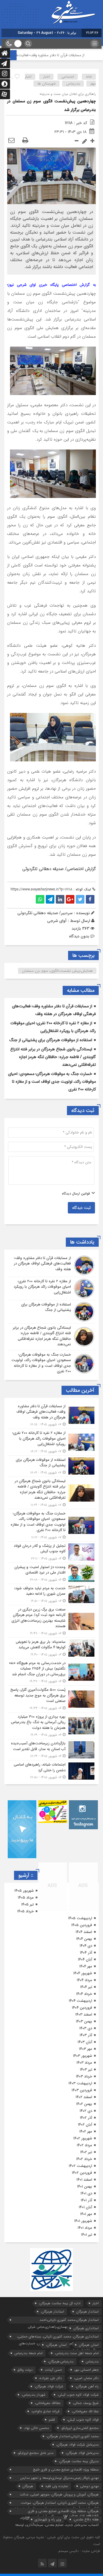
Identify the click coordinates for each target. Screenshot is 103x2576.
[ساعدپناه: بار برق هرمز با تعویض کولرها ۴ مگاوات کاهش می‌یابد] (51, 1648)
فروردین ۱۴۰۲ (82, 2173)
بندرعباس (73, 84)
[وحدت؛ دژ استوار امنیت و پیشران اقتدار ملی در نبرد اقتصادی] (51, 1573)
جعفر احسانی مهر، (86, 2370)
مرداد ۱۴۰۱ (85, 2228)
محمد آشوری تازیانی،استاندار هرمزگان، (73, 2436)
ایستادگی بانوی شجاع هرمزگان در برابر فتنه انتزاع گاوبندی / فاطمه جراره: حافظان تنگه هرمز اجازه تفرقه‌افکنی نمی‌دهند (53, 1057)
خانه (89, 77)
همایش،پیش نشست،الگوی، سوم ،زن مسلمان (57, 971)
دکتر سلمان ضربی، (86, 2378)
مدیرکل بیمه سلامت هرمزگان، (79, 2461)
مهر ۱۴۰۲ (86, 2132)
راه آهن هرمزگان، (87, 2386)
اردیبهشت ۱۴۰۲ (80, 2166)
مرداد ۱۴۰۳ (84, 2063)
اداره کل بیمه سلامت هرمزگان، (60, 2303)
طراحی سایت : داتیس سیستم (79, 2551)
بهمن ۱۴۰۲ (84, 2104)
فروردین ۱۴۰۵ (82, 1925)
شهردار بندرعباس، (33, 2395)
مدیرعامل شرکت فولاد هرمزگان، (77, 2445)
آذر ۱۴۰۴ (86, 1953)
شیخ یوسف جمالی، (86, 2403)
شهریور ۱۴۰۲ (83, 2138)
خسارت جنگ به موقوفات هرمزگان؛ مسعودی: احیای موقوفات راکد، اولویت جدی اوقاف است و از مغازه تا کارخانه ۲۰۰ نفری (52, 1082)
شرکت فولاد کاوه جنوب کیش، (78, 2395)
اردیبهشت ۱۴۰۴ (80, 2001)
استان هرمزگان (89, 2345)
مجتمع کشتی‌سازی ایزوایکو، (80, 2428)
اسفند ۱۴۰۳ (84, 2015)
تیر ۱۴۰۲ (86, 2152)
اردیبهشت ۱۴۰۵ (80, 1918)
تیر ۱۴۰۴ (86, 1987)
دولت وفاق (25, 2370)
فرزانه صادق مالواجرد (45, 2411)
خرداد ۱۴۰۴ (84, 1994)
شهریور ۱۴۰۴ (83, 1973)
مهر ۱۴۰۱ (86, 2214)
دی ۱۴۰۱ (86, 2193)
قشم (52, 2420)
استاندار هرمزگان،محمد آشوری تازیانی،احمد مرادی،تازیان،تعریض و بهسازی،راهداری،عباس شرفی (63, 2320)
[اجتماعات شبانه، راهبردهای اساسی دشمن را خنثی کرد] (51, 1770)
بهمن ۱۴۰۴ (84, 1939)
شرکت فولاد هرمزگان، (49, 2386)
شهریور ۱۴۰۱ (83, 2221)
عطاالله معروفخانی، (48, 2403)
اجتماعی (68, 77)
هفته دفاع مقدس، (86, 2519)
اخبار (46, 77)
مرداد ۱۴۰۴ (84, 1980)
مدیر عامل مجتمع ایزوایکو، (35, 2453)
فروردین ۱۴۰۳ (82, 2090)
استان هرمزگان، (56, 2345)
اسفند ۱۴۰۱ (84, 2180)
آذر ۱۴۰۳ (86, 2035)
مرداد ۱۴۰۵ (26, 1898)
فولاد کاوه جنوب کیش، (83, 2420)
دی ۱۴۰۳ (86, 2028)
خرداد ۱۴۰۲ (84, 2159)
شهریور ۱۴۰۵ (24, 1891)
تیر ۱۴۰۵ (27, 1904)
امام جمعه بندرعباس (28, 2353)
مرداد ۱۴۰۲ (84, 2145)
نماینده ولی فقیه (57, 2486)
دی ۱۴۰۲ (86, 2111)
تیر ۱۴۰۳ (86, 2070)
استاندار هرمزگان (87, 2312)
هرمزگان (28, 2486)
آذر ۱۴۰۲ (86, 2118)
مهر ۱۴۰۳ (86, 2049)
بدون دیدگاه (79, 936)
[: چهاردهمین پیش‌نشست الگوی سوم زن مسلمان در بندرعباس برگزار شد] (11, 141)
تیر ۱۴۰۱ (87, 2235)
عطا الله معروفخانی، (85, 2411)
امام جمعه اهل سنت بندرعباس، (77, 2353)
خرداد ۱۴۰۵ (25, 1911)
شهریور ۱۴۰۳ (83, 2056)
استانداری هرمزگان (86, 2328)
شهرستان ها (47, 84)
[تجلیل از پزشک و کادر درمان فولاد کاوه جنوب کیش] (51, 1552)
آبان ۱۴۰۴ (85, 1960)
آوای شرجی (57, 921)
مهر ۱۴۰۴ (86, 1966)
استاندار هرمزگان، (52, 2312)
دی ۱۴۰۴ (86, 1946)
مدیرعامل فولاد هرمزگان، (82, 2453)
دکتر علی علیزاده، (50, 2378)
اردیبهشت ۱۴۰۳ (80, 2083)
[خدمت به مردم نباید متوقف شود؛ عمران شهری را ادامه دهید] (51, 1595)
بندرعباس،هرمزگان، (61, 2361)
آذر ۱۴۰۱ (86, 2200)
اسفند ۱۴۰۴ (84, 1932)
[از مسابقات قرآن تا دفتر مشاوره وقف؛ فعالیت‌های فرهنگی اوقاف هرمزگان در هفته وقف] (51, 1265)
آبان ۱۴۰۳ (85, 2042)
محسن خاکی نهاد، (36, 2428)
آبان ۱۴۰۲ (85, 2125)
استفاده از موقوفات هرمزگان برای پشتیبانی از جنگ (51, 1040)
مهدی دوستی (89, 2486)
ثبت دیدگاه (81, 1208)
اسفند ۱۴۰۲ (84, 2097)
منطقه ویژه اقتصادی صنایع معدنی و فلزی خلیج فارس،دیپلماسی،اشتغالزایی (66, 2470)
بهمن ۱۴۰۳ (84, 2021)
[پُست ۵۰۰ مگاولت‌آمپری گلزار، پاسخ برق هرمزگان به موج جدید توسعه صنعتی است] (51, 1699)
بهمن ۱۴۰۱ (85, 2187)
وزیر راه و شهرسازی (48, 2519)
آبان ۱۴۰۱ (85, 2207)
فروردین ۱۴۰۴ (82, 2008)
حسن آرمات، (53, 2370)
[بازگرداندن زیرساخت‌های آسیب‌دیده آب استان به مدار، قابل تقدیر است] (51, 1750)
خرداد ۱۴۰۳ (84, 2076)
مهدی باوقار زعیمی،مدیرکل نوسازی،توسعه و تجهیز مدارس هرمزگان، (59, 2478)
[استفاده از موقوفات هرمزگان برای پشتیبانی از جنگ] (51, 1312)
